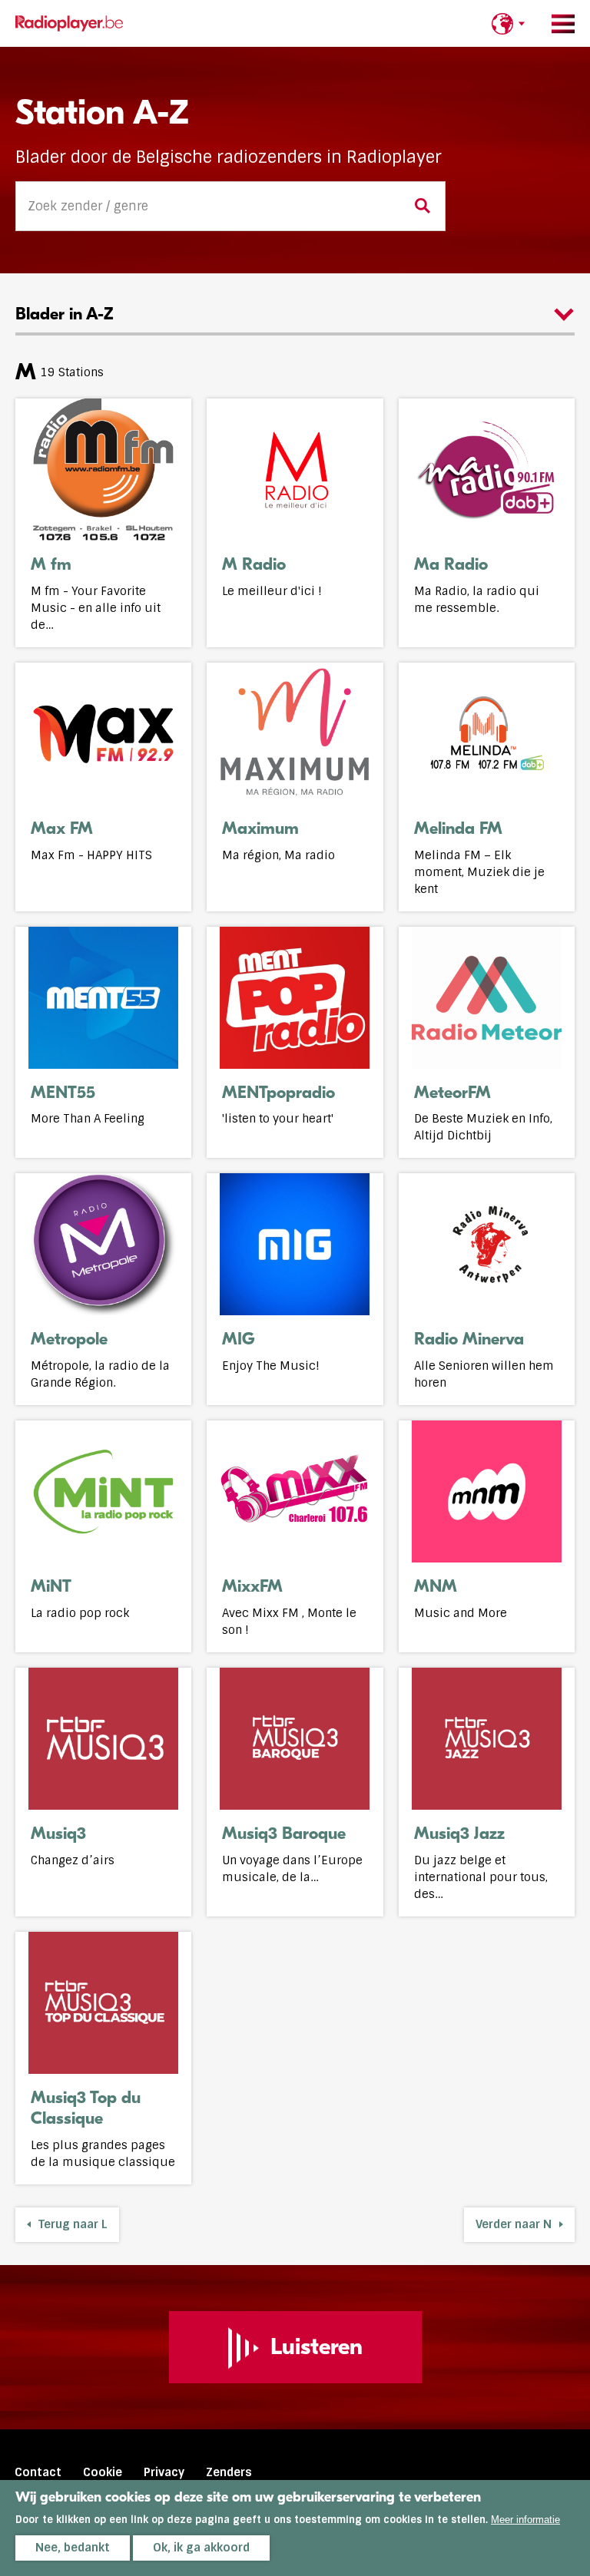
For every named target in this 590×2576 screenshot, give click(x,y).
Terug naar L (73, 2224)
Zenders (229, 2472)
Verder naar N (514, 2224)
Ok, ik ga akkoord (201, 2548)
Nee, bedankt (73, 2548)
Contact (38, 2472)
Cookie (103, 2472)
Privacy (164, 2472)
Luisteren (317, 2347)
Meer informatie (525, 2520)
